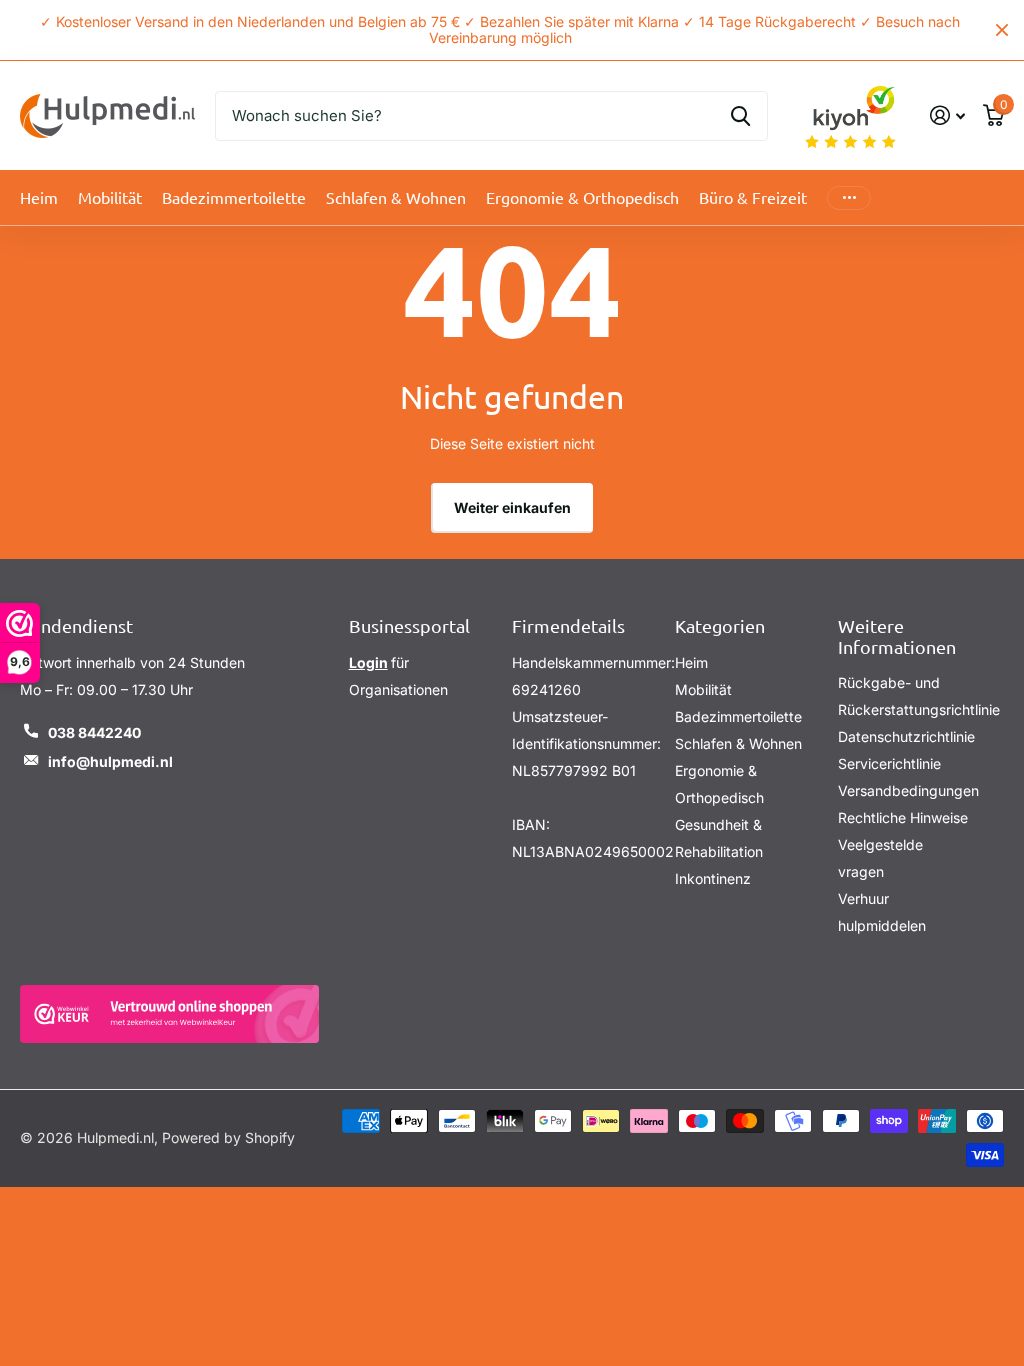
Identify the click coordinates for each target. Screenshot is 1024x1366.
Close (1002, 30)
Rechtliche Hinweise (903, 817)
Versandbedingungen (908, 790)
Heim (39, 197)
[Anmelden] (947, 115)
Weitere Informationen (897, 636)
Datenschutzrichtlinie (906, 736)
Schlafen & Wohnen (738, 743)
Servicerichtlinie (889, 763)
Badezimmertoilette (738, 716)
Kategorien (720, 625)
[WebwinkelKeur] (169, 1013)
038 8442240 (94, 732)
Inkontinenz (713, 878)
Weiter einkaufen (512, 507)
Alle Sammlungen (110, 197)
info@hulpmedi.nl (110, 761)
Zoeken (740, 116)
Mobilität (703, 689)
